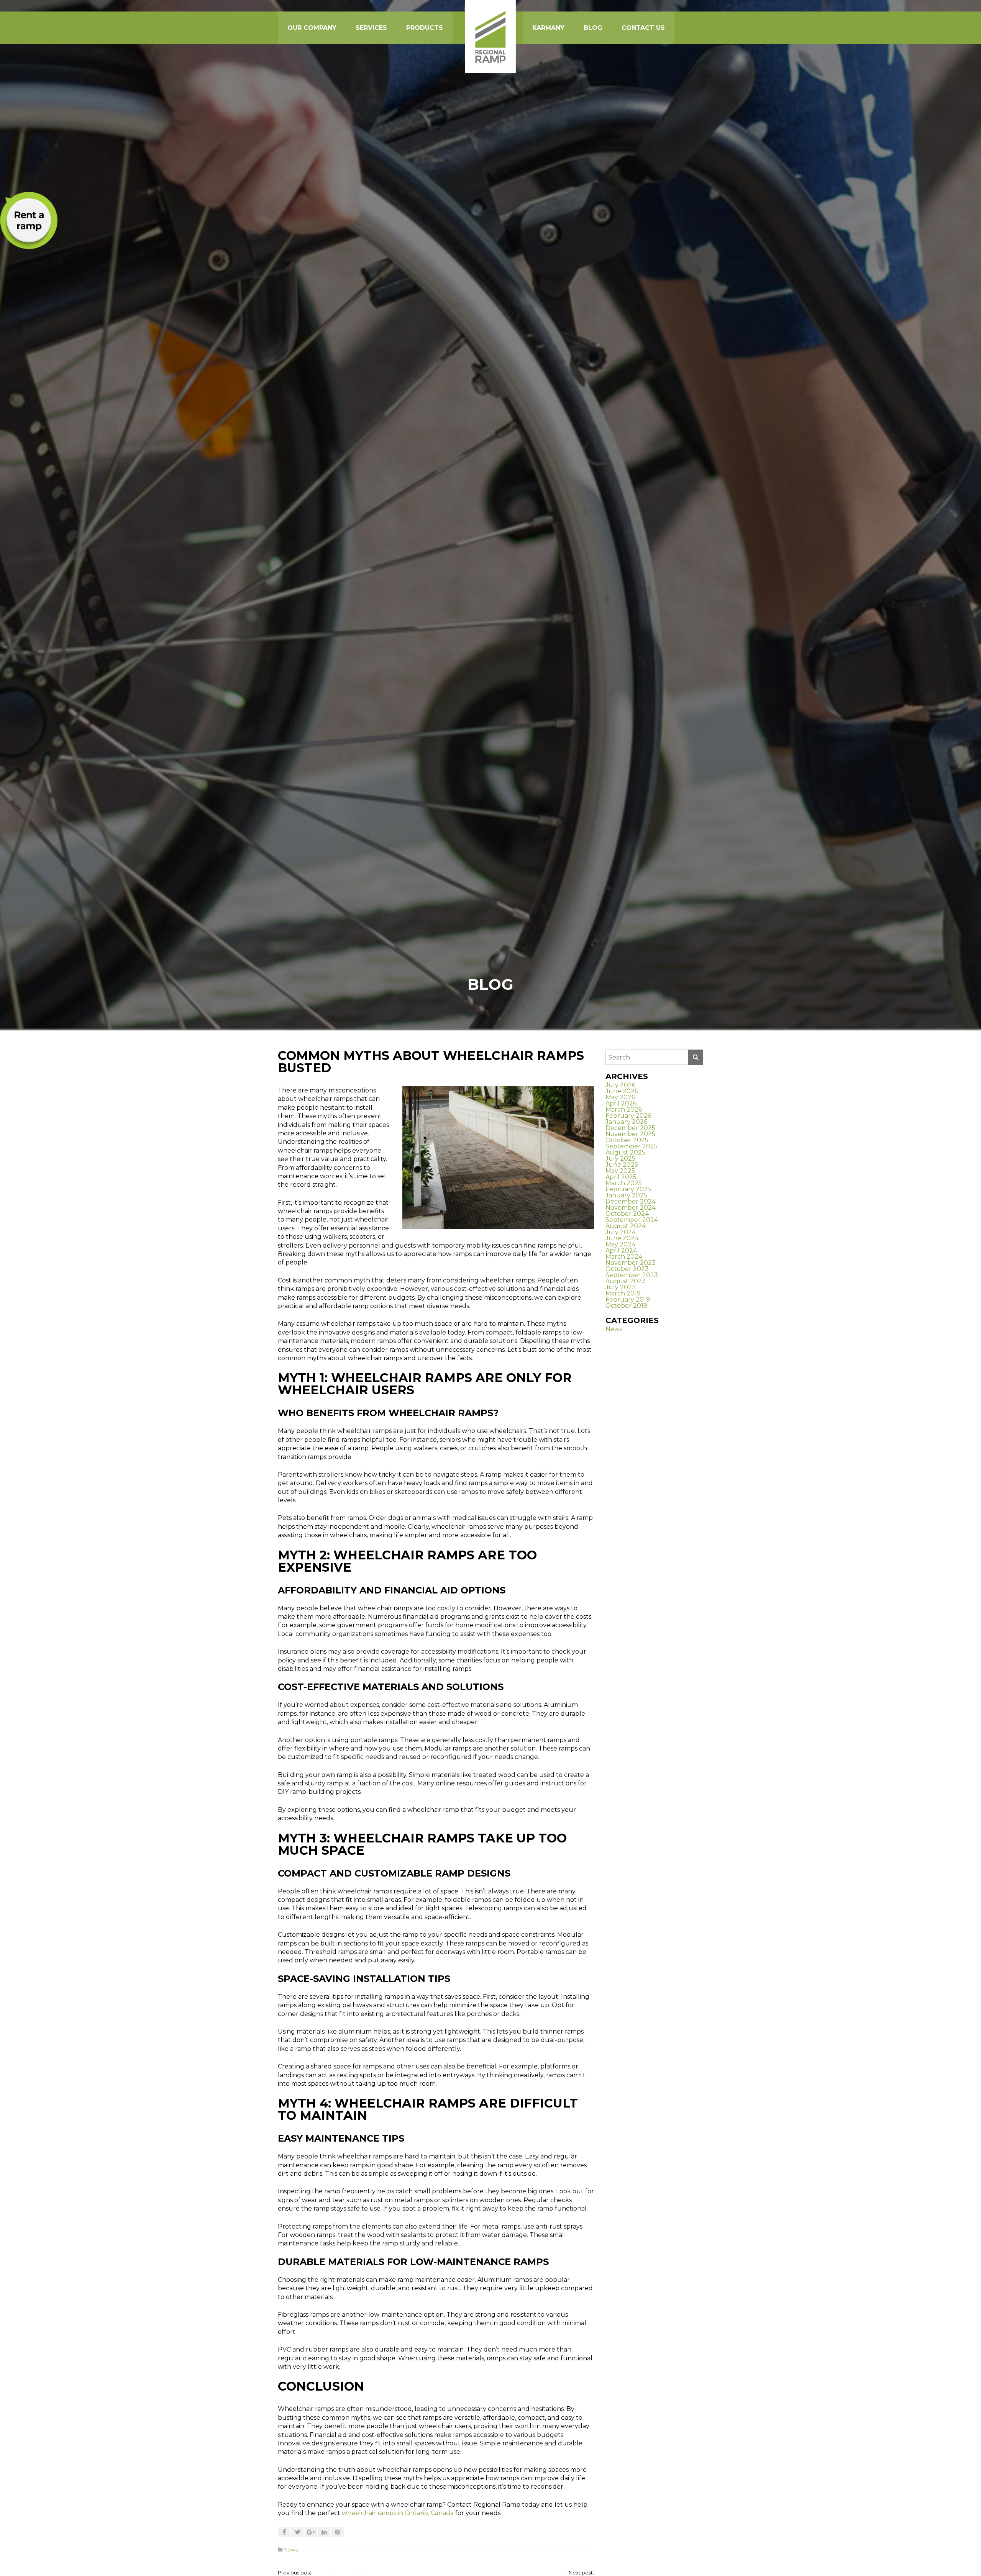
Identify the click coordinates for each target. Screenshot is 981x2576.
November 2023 (631, 1263)
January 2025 (626, 1195)
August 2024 (626, 1226)
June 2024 (622, 1238)
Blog (593, 28)
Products (425, 28)
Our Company (312, 28)
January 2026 (626, 1122)
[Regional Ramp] (490, 36)
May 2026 (620, 1097)
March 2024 (624, 1257)
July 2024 (621, 1232)
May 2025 (620, 1171)
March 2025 (624, 1183)
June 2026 (622, 1091)
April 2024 (621, 1250)
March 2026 (624, 1109)
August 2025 (625, 1152)
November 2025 (630, 1134)
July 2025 (620, 1159)
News (291, 2550)
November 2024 (631, 1208)
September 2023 (632, 1275)
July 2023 (621, 1287)
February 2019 (628, 1299)
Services (371, 28)
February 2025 (628, 1189)
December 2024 (631, 1201)
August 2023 (626, 1281)
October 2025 (627, 1140)
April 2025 (621, 1177)
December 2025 (630, 1128)
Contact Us (643, 28)
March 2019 (623, 1293)
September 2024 (632, 1220)
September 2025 (632, 1146)
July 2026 (620, 1085)
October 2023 (627, 1269)
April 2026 (621, 1103)
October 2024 (627, 1214)
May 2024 (620, 1244)
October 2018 (627, 1306)
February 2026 (628, 1116)
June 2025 (622, 1165)
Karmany (548, 28)
